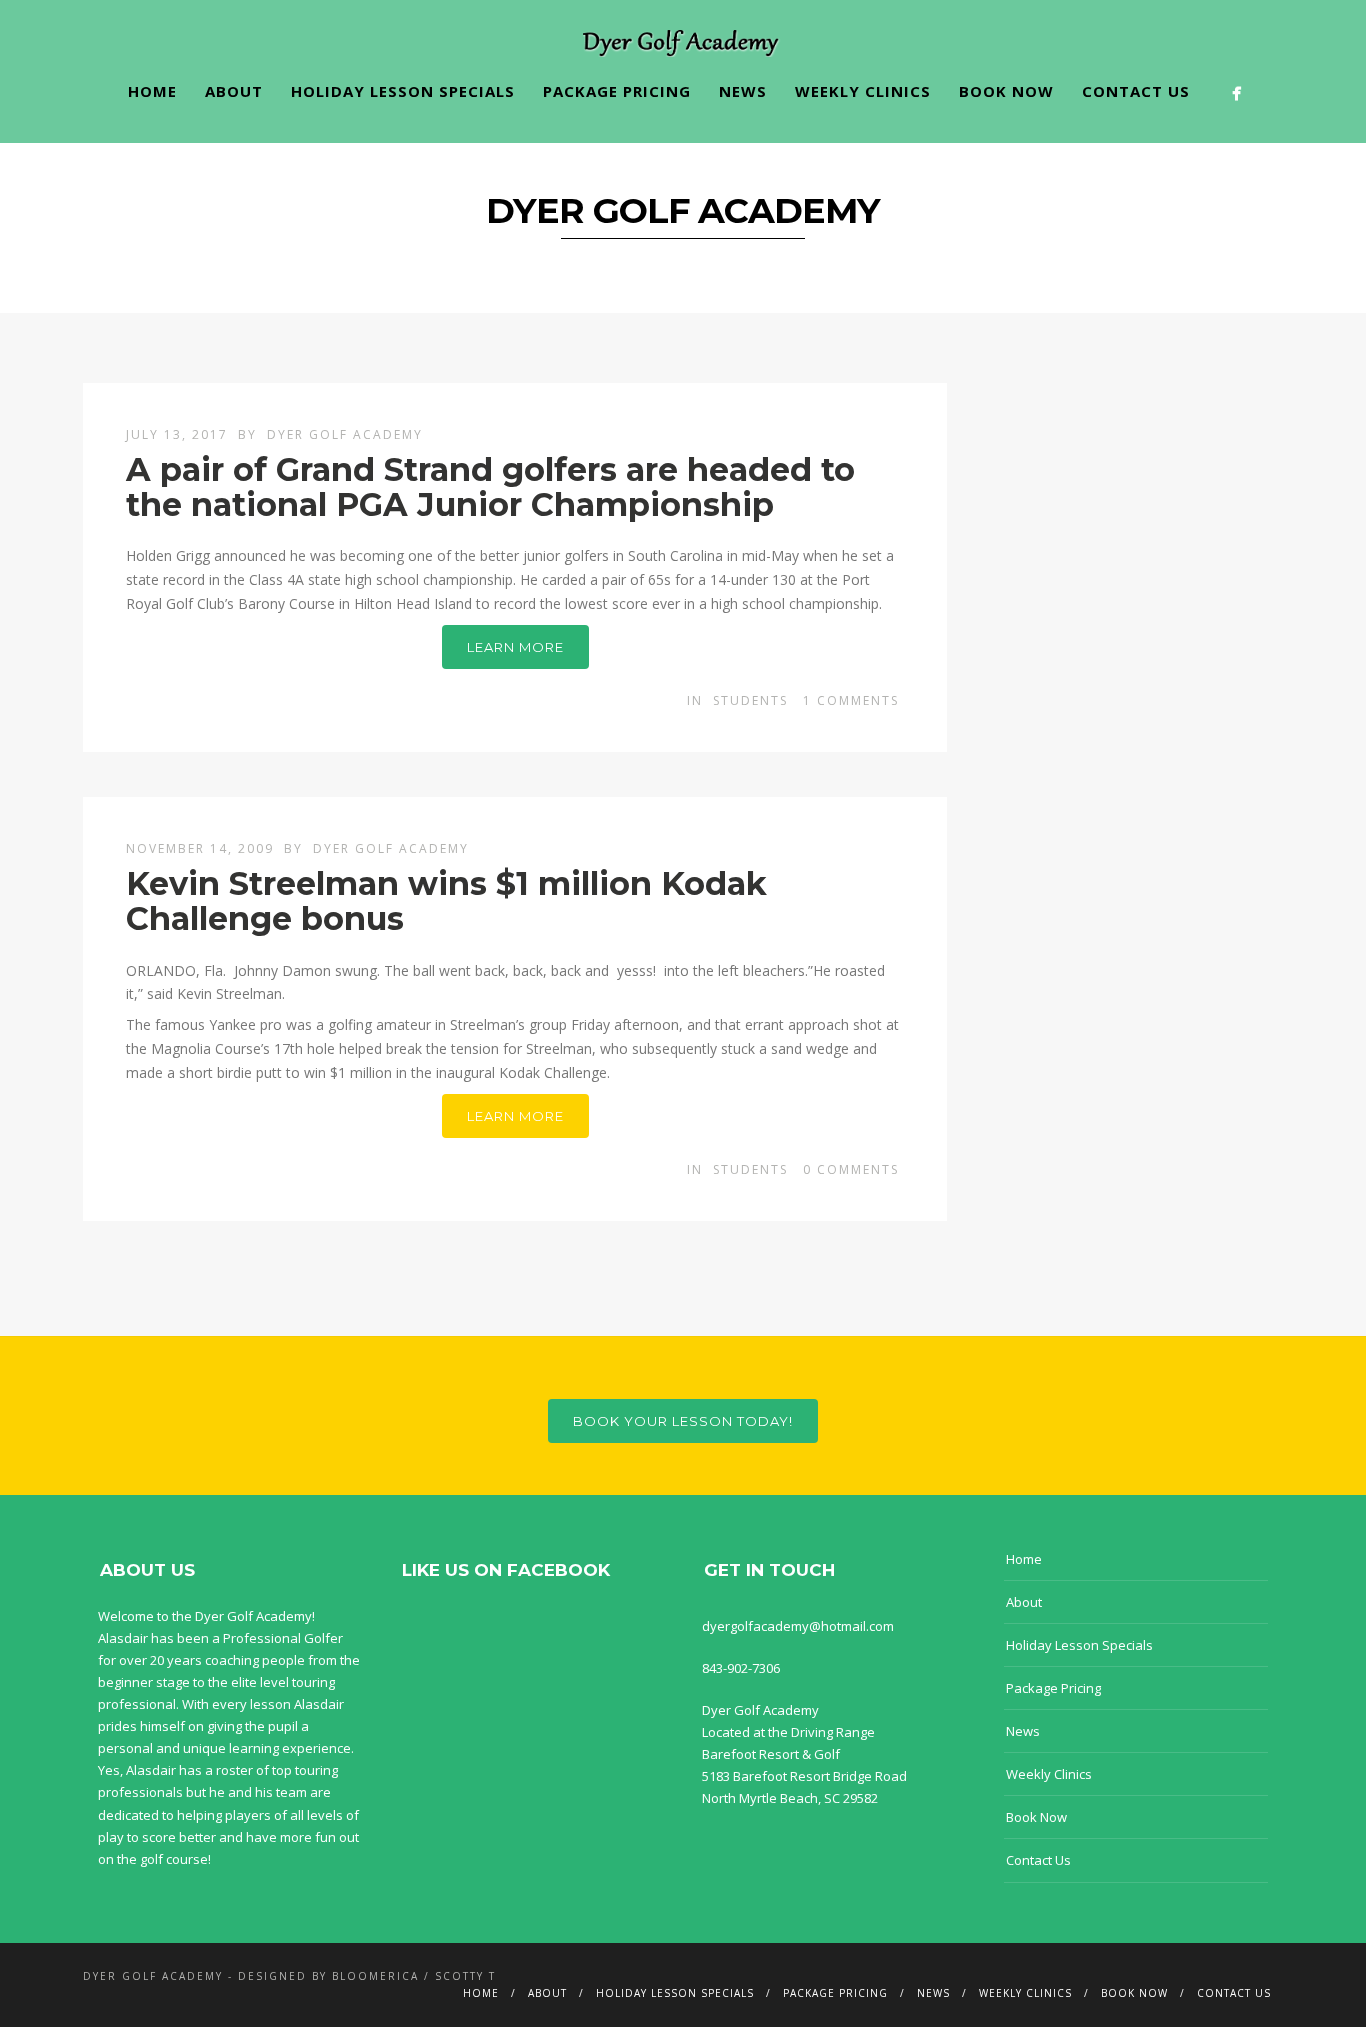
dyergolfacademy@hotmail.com (798, 1626)
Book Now (1006, 91)
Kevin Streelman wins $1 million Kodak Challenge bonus (446, 901)
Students (750, 700)
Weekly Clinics (863, 91)
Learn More (515, 1116)
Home (152, 91)
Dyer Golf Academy (345, 434)
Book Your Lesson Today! (683, 1421)
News (743, 91)
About (234, 91)
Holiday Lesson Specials (403, 91)
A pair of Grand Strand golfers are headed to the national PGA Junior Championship (490, 487)
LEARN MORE (515, 647)
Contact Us (1136, 91)
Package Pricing (617, 91)
